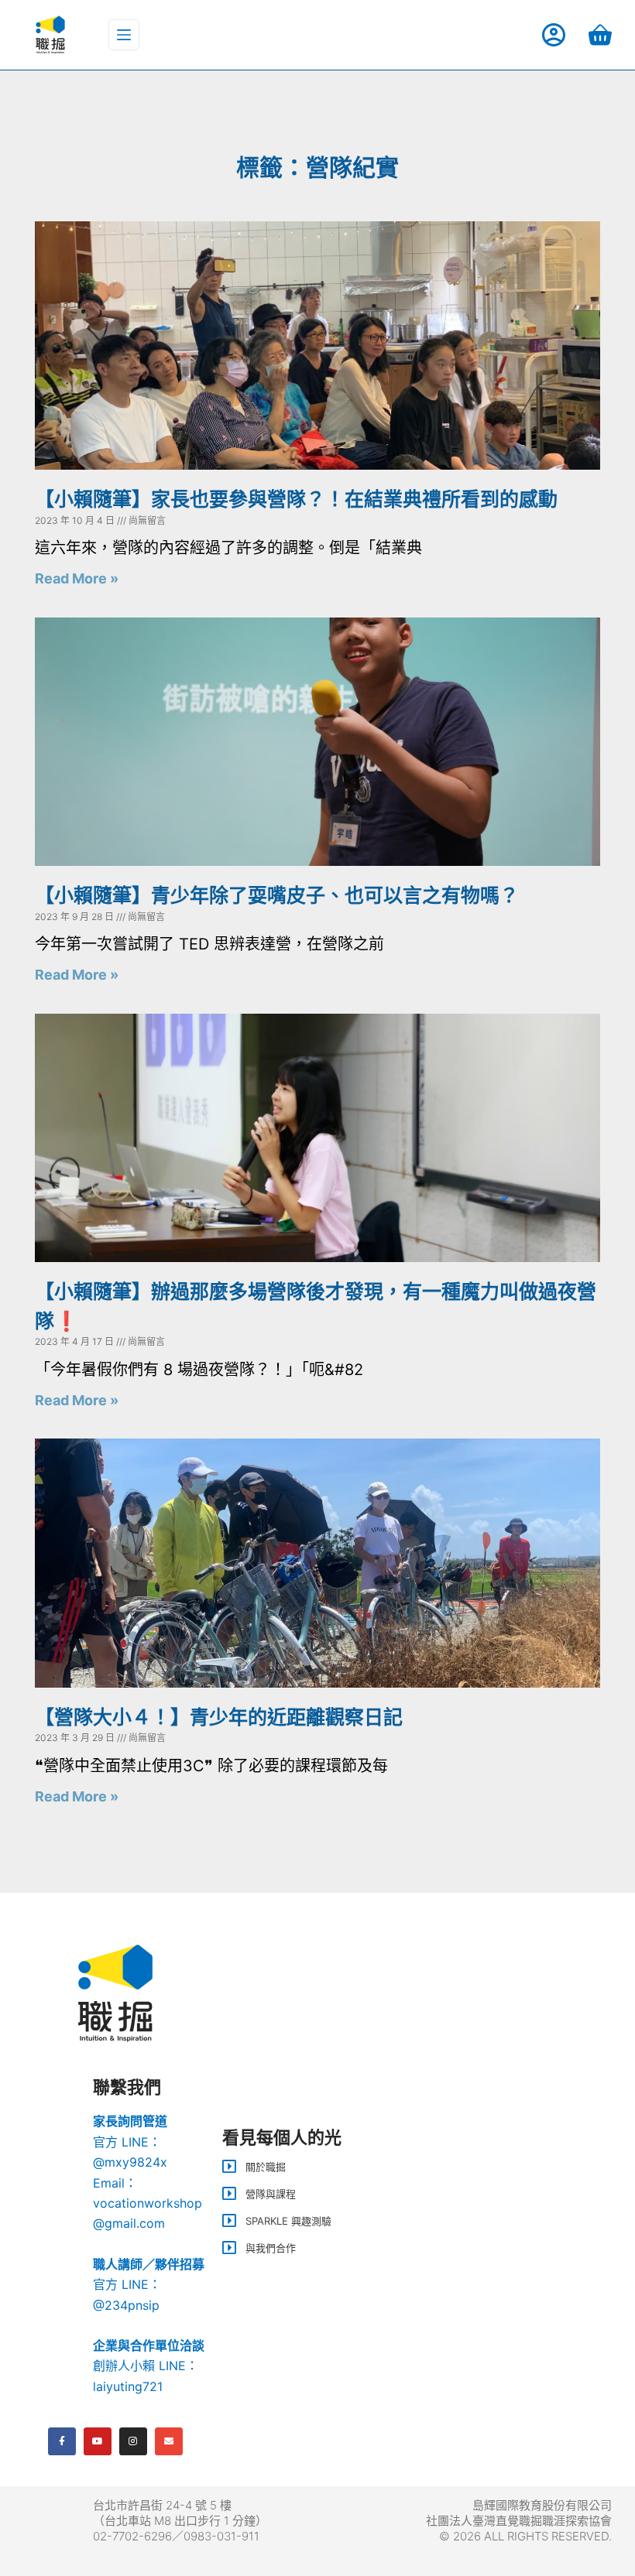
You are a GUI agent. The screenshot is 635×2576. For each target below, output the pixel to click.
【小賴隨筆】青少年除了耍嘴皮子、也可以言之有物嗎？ (277, 895)
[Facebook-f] (62, 2441)
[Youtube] (98, 2441)
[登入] (554, 35)
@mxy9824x (130, 2162)
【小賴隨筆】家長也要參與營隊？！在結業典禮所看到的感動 (296, 499)
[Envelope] (169, 2441)
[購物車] (600, 35)
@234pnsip (126, 2305)
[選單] (124, 35)
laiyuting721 (128, 2386)
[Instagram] (133, 2441)
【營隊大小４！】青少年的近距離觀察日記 (219, 1717)
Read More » (77, 578)
